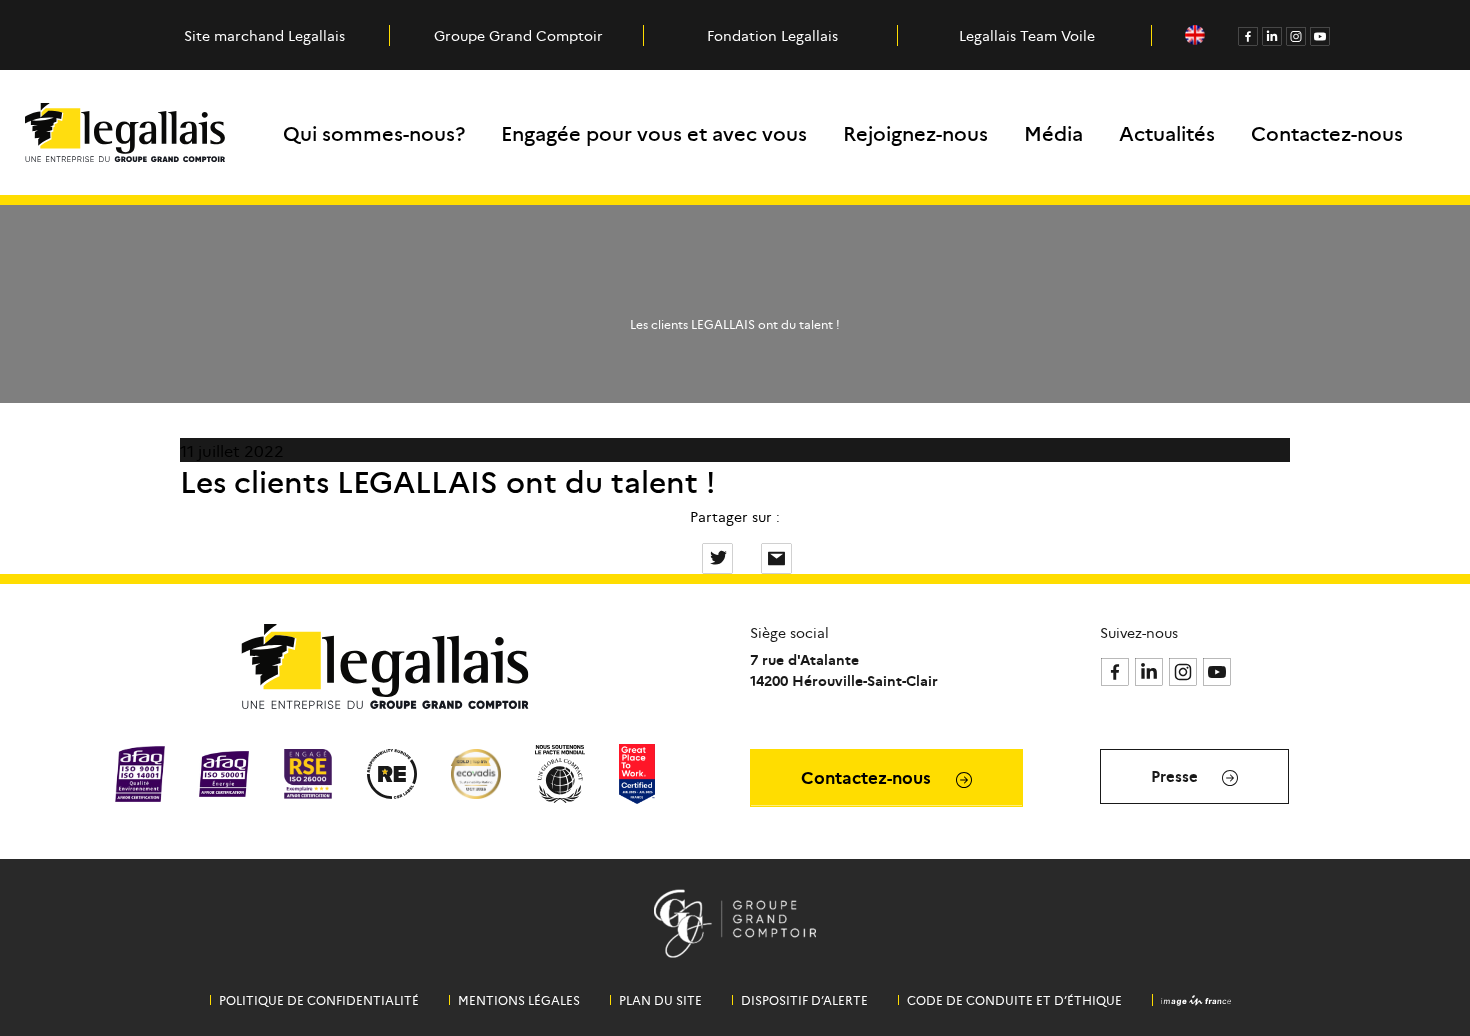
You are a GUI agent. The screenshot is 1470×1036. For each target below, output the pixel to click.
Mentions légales (519, 1000)
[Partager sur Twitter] (719, 556)
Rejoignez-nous (915, 132)
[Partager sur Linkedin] (749, 556)
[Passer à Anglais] (1195, 35)
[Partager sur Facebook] (690, 556)
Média (1053, 132)
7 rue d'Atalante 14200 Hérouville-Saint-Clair (844, 669)
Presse (1176, 775)
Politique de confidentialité (319, 1000)
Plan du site (660, 1000)
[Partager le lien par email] (776, 556)
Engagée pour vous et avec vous (654, 132)
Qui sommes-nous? (374, 132)
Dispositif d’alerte (804, 1000)
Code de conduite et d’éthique (1014, 1000)
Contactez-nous (1327, 132)
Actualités (1167, 132)
